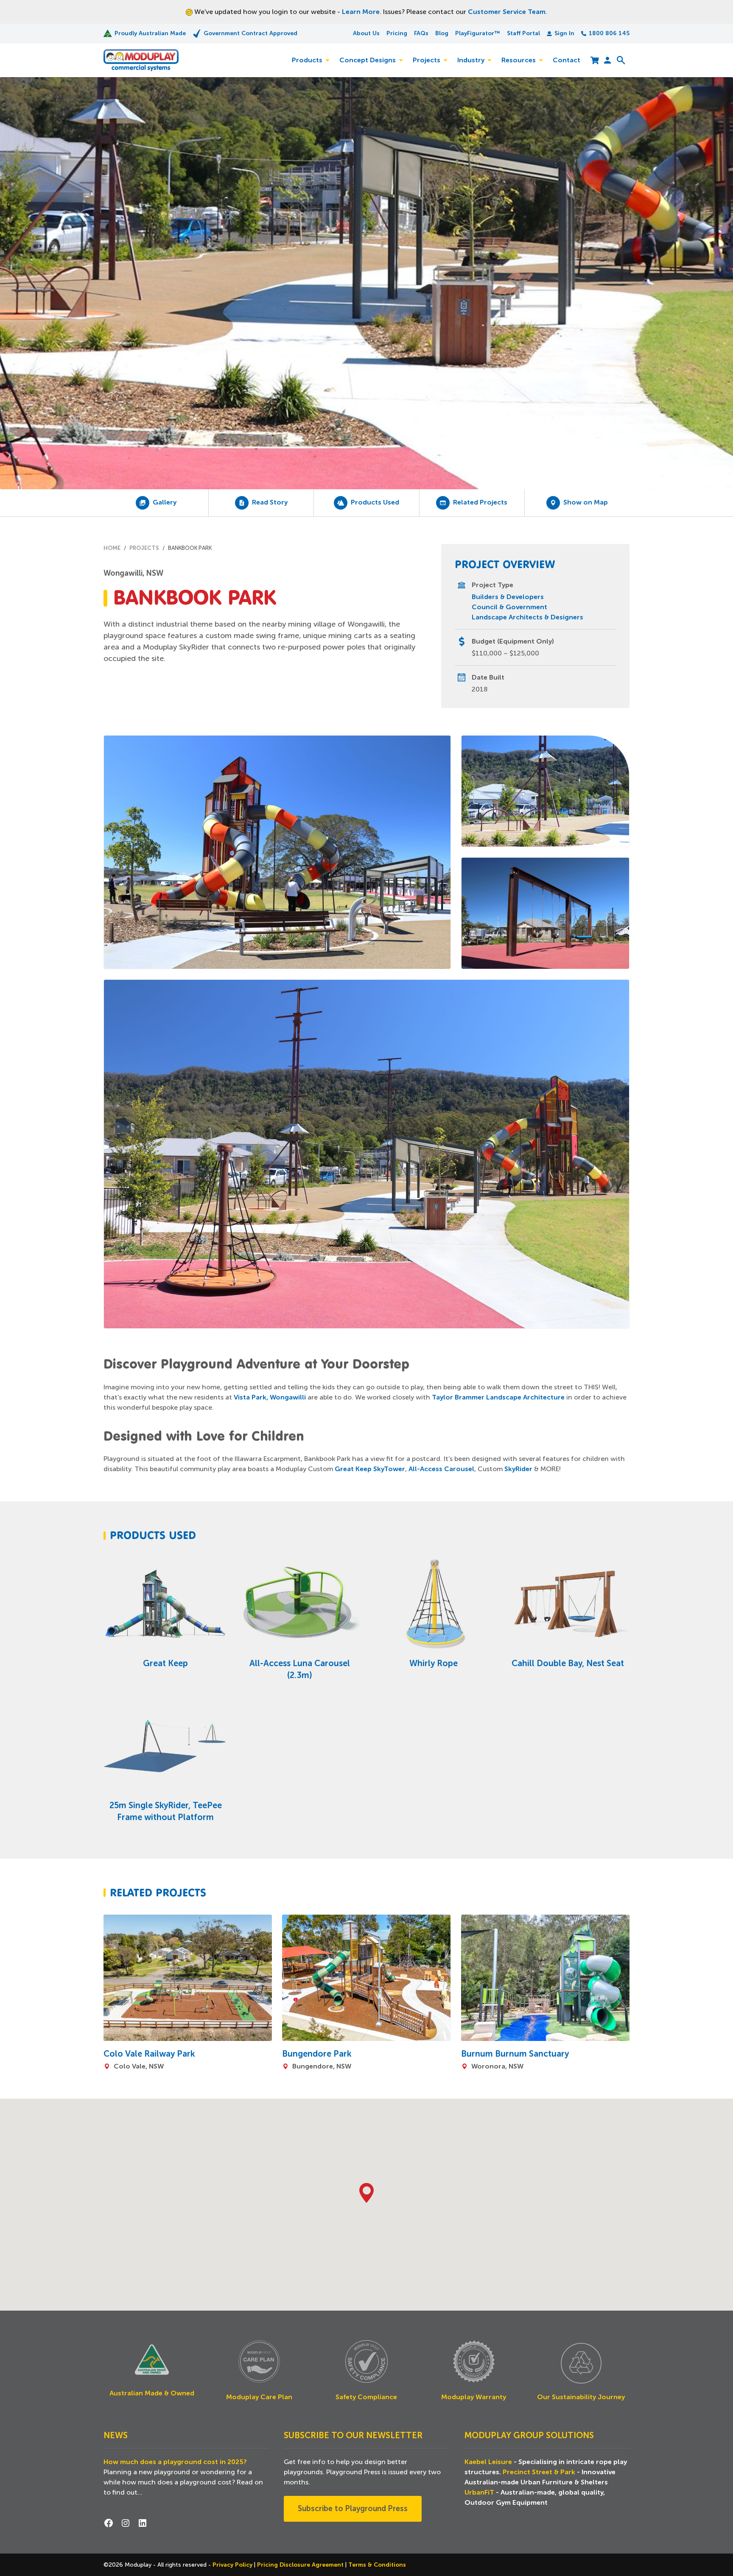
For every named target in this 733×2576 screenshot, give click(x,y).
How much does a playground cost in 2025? (175, 2462)
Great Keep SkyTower (370, 1469)
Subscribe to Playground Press (353, 2509)
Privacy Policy (233, 2565)
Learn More (361, 12)
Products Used (375, 502)
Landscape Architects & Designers (527, 617)
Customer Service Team (507, 12)
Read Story (270, 502)
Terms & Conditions (377, 2565)
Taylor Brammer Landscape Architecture (498, 1397)
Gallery (165, 502)
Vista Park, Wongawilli (270, 1397)
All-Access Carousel (441, 1469)
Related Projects (480, 502)
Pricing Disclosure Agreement (301, 2565)
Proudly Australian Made (150, 33)
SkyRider (518, 1469)
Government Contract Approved (250, 33)
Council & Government (509, 607)
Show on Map (586, 502)
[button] (366, 2193)
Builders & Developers (508, 597)
